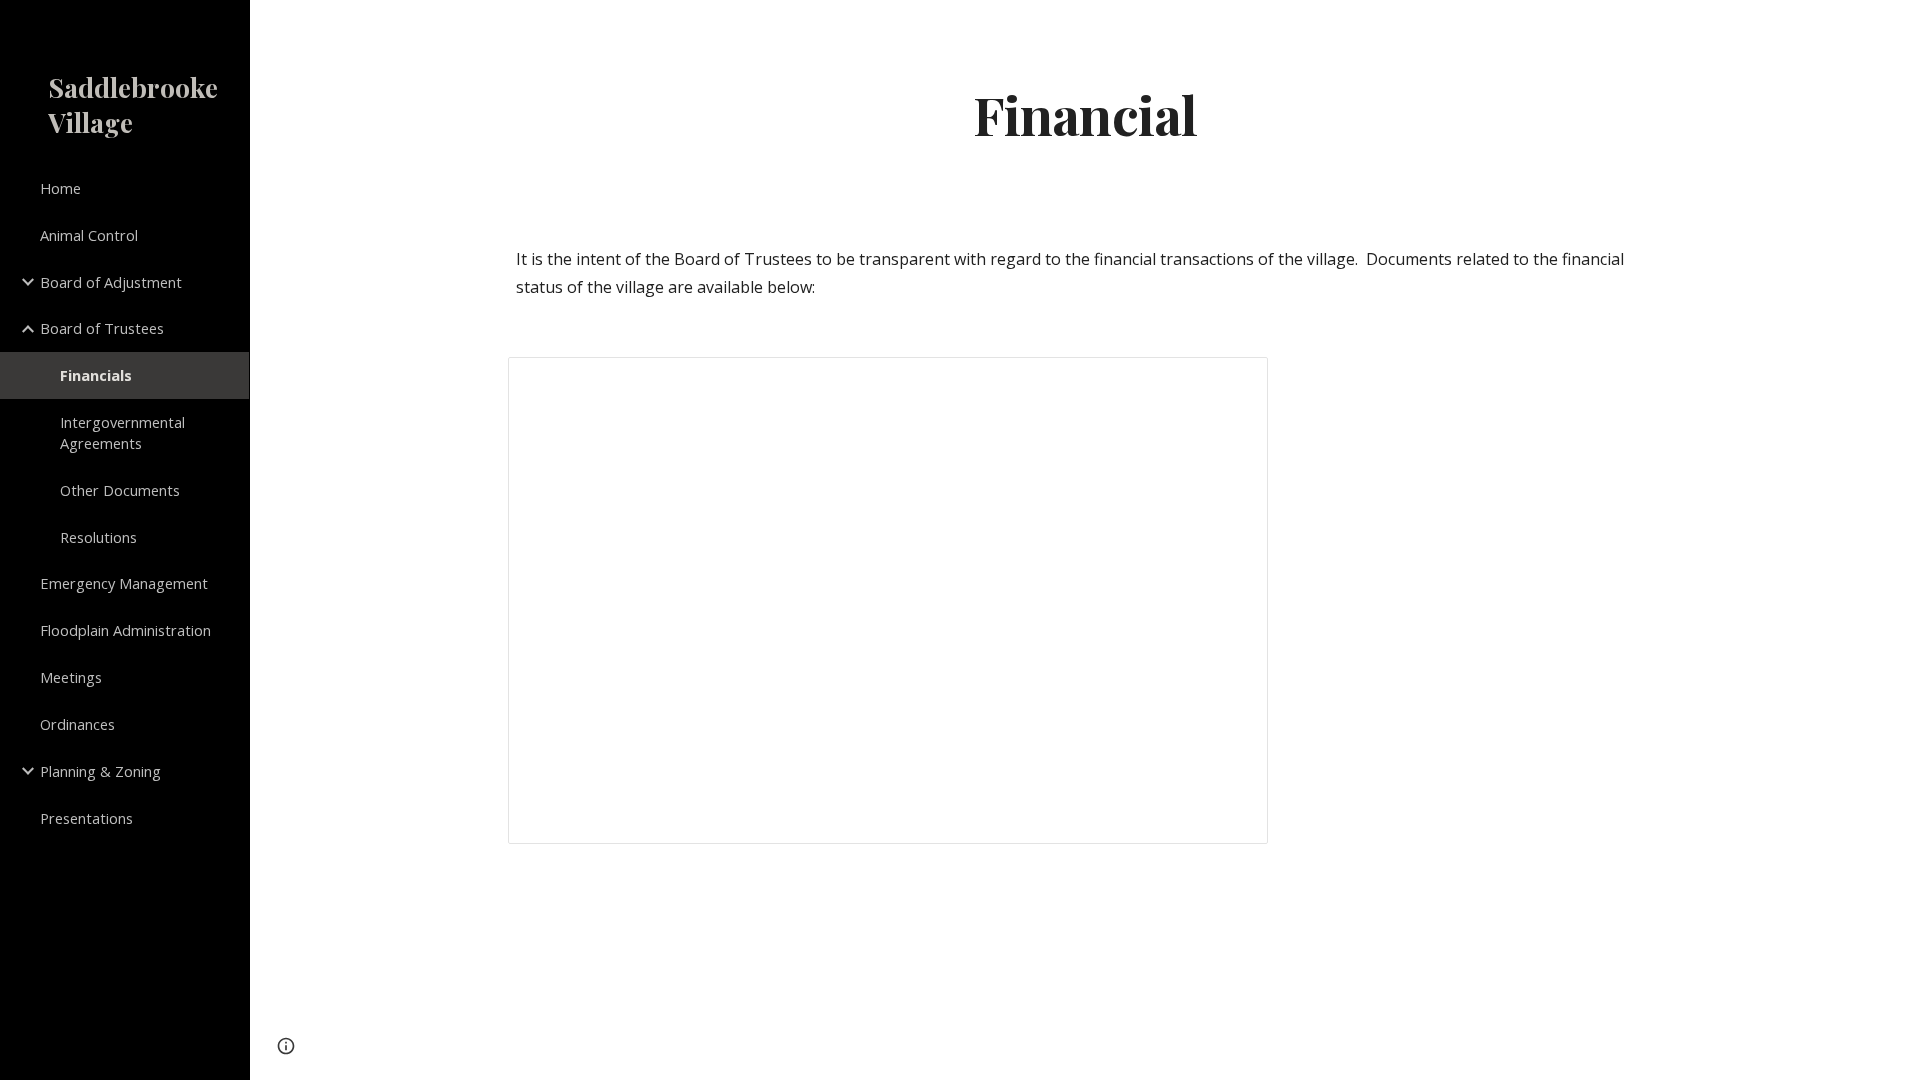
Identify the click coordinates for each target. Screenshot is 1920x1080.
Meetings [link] (71, 677)
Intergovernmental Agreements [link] (122, 432)
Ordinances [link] (77, 724)
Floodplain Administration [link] (125, 630)
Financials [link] (96, 375)
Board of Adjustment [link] (111, 282)
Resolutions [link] (98, 537)
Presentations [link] (86, 818)
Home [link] (60, 188)
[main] (1085, 113)
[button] (1896, 28)
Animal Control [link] (89, 235)
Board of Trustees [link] (102, 328)
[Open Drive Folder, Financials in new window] (1230, 383)
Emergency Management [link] (124, 583)
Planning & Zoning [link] (100, 771)
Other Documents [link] (120, 490)
